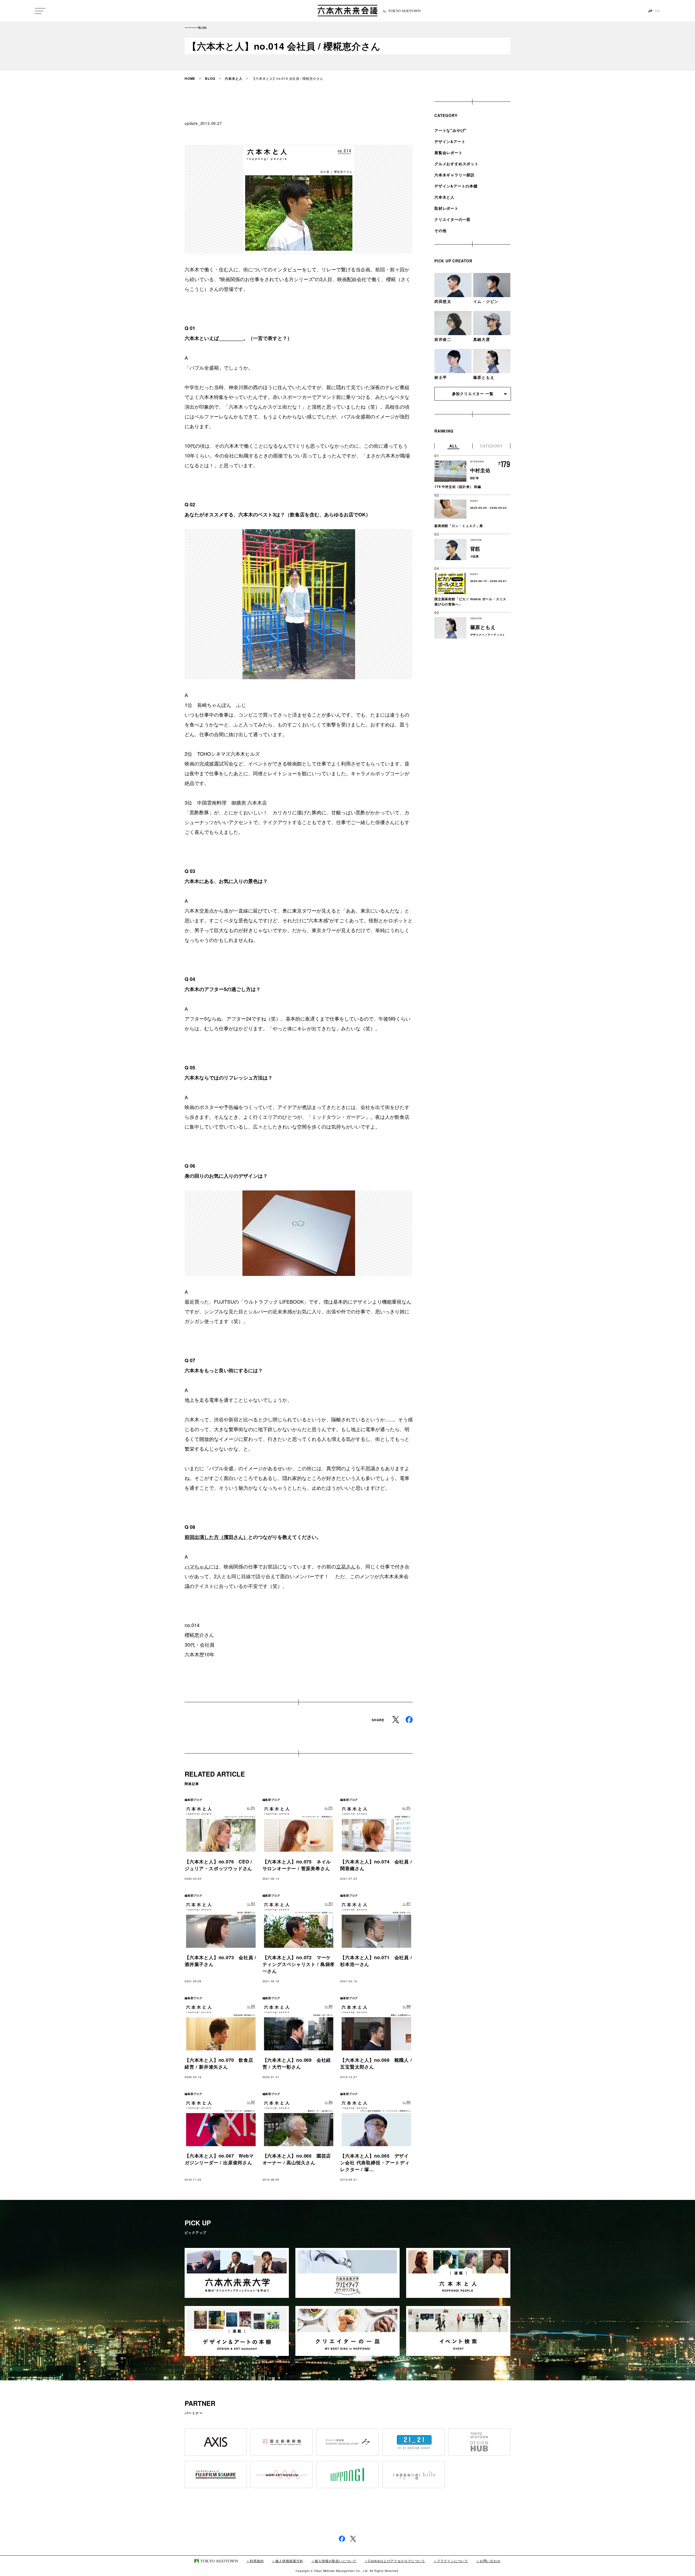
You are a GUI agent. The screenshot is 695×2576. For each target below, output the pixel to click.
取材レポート (446, 208)
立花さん (346, 1566)
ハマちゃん (197, 1566)
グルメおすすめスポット (457, 164)
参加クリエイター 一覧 (473, 393)
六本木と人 (233, 78)
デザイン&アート (450, 141)
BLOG (210, 78)
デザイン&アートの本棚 (456, 186)
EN (658, 11)
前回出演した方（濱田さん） (216, 1537)
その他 (440, 230)
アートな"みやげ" (451, 130)
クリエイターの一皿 (452, 219)
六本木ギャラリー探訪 (454, 175)
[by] (347, 11)
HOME (190, 78)
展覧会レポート (448, 153)
